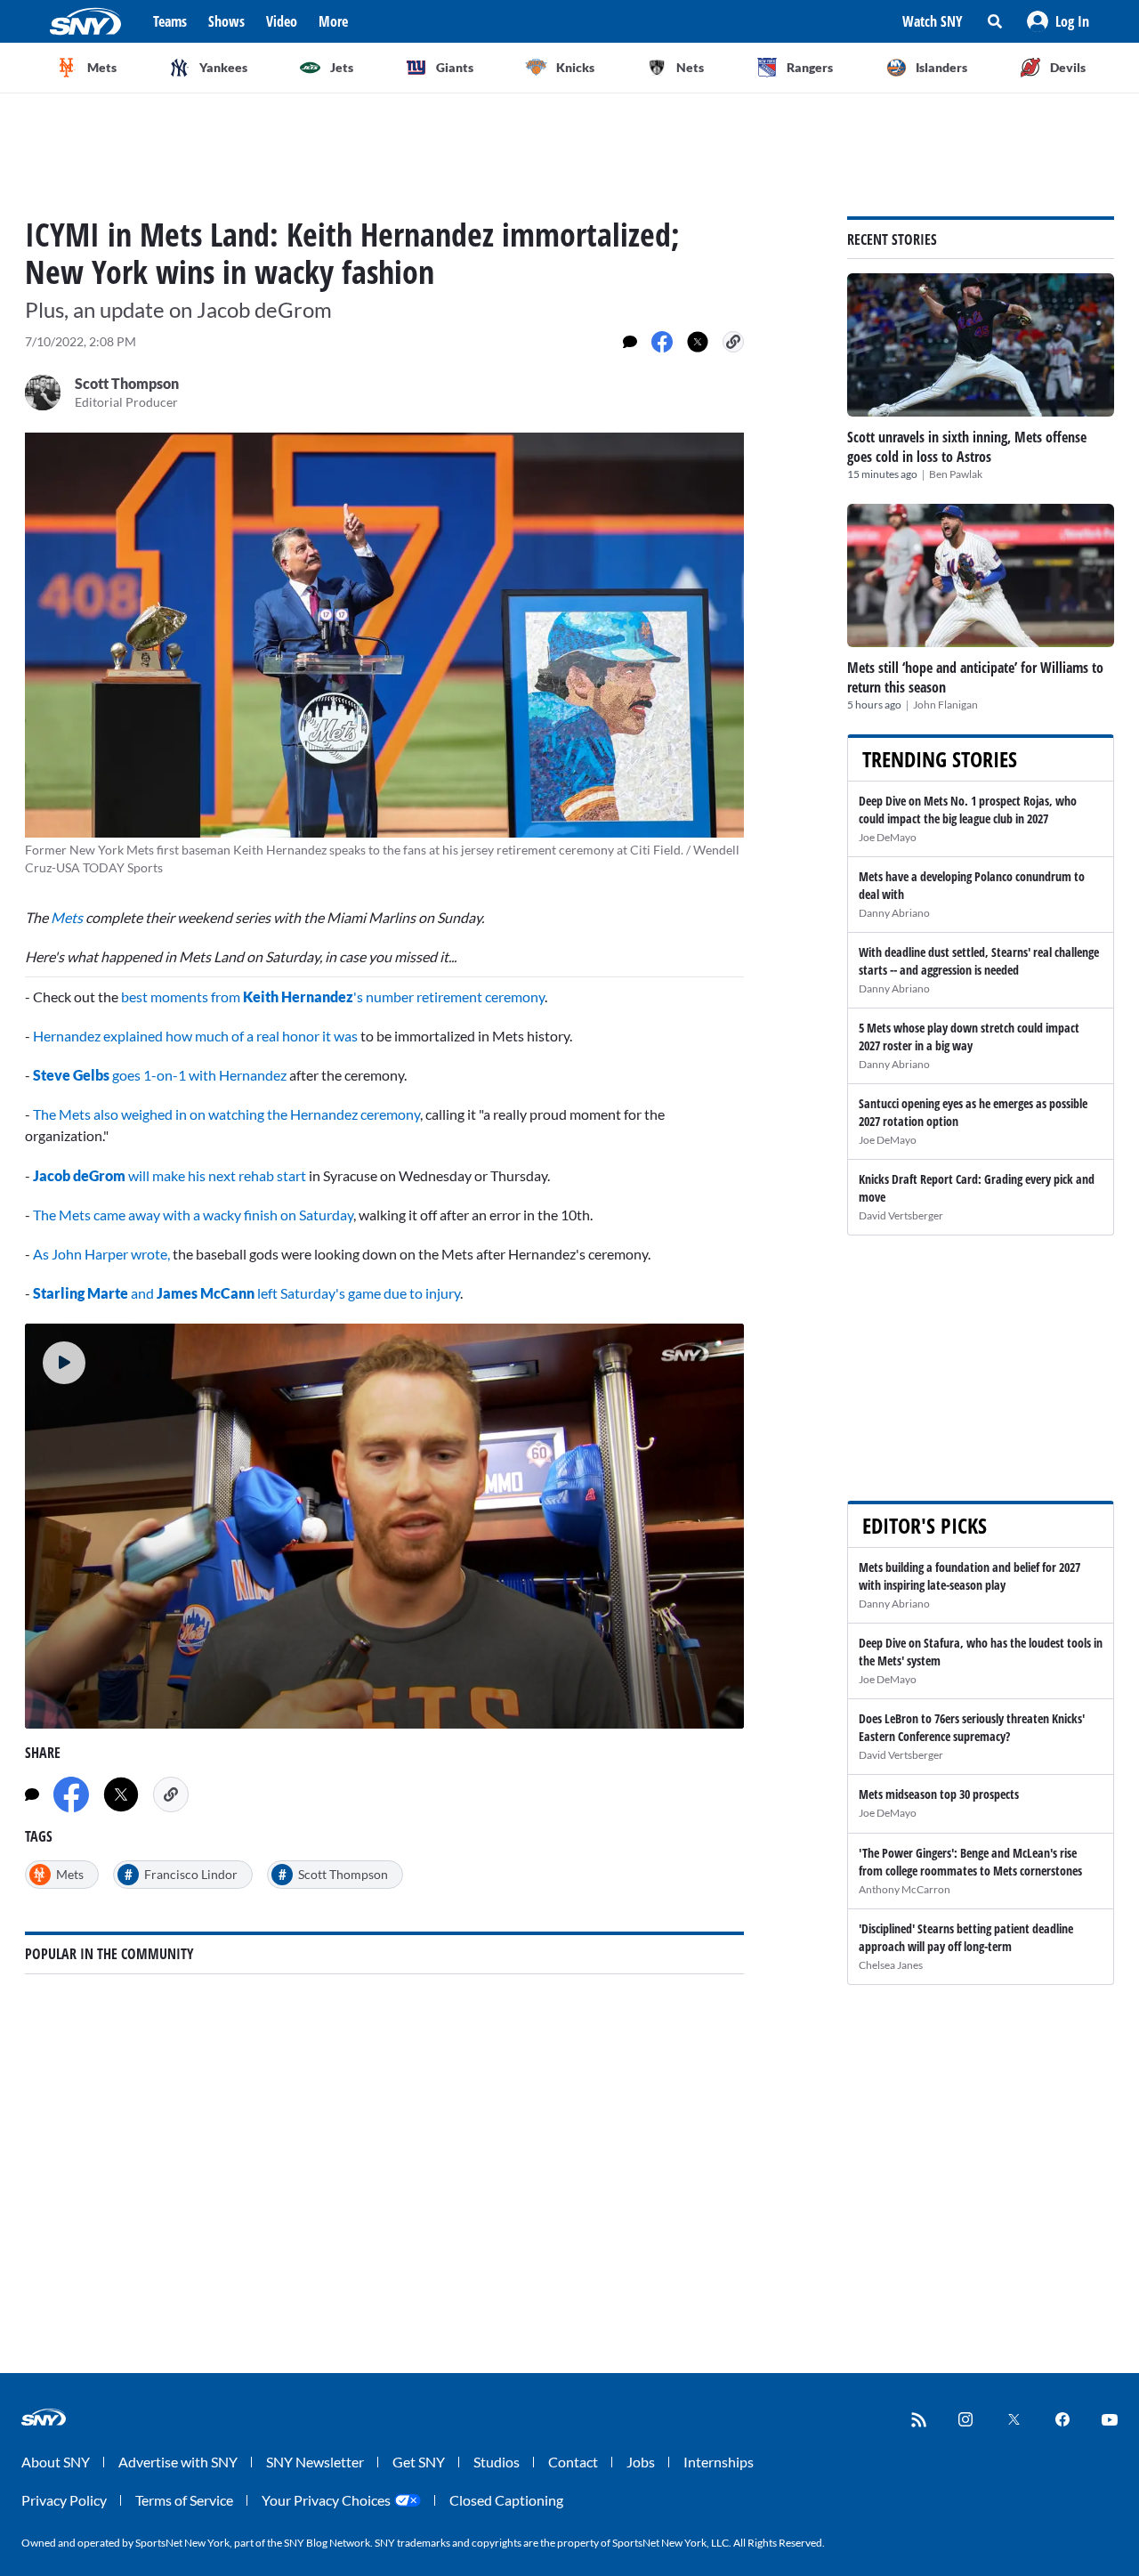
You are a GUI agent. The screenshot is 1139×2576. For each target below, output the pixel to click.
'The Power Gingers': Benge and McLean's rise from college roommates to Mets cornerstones (970, 1862)
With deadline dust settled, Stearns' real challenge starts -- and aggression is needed (979, 961)
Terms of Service (184, 2500)
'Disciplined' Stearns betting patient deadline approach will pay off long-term (966, 1937)
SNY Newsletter (315, 2462)
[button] (1058, 21)
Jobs (641, 2462)
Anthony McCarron (905, 1889)
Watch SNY (933, 21)
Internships (719, 2462)
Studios (497, 2462)
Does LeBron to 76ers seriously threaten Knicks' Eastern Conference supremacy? (972, 1727)
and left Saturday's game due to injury (294, 1293)
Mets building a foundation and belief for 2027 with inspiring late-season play (969, 1576)
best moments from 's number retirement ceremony (333, 996)
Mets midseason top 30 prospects (939, 1794)
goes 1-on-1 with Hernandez (160, 1075)
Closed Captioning (506, 2500)
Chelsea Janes (891, 1965)
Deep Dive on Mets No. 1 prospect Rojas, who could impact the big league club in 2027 (968, 810)
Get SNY (419, 2462)
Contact (573, 2462)
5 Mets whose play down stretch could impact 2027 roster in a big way (969, 1037)
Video (282, 21)
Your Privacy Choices (326, 2500)
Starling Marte (81, 1293)
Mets (68, 917)
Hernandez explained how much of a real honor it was (197, 1036)
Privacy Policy (64, 2500)
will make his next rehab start (170, 1175)
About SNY (56, 2462)
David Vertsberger (901, 1215)
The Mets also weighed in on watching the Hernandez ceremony (226, 1114)
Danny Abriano (894, 913)
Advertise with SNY (178, 2462)
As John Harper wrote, (101, 1254)
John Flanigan (945, 705)
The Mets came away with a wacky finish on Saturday (193, 1215)
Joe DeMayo (888, 837)
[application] (384, 1526)
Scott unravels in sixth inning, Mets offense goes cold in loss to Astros (967, 447)
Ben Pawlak (956, 474)
